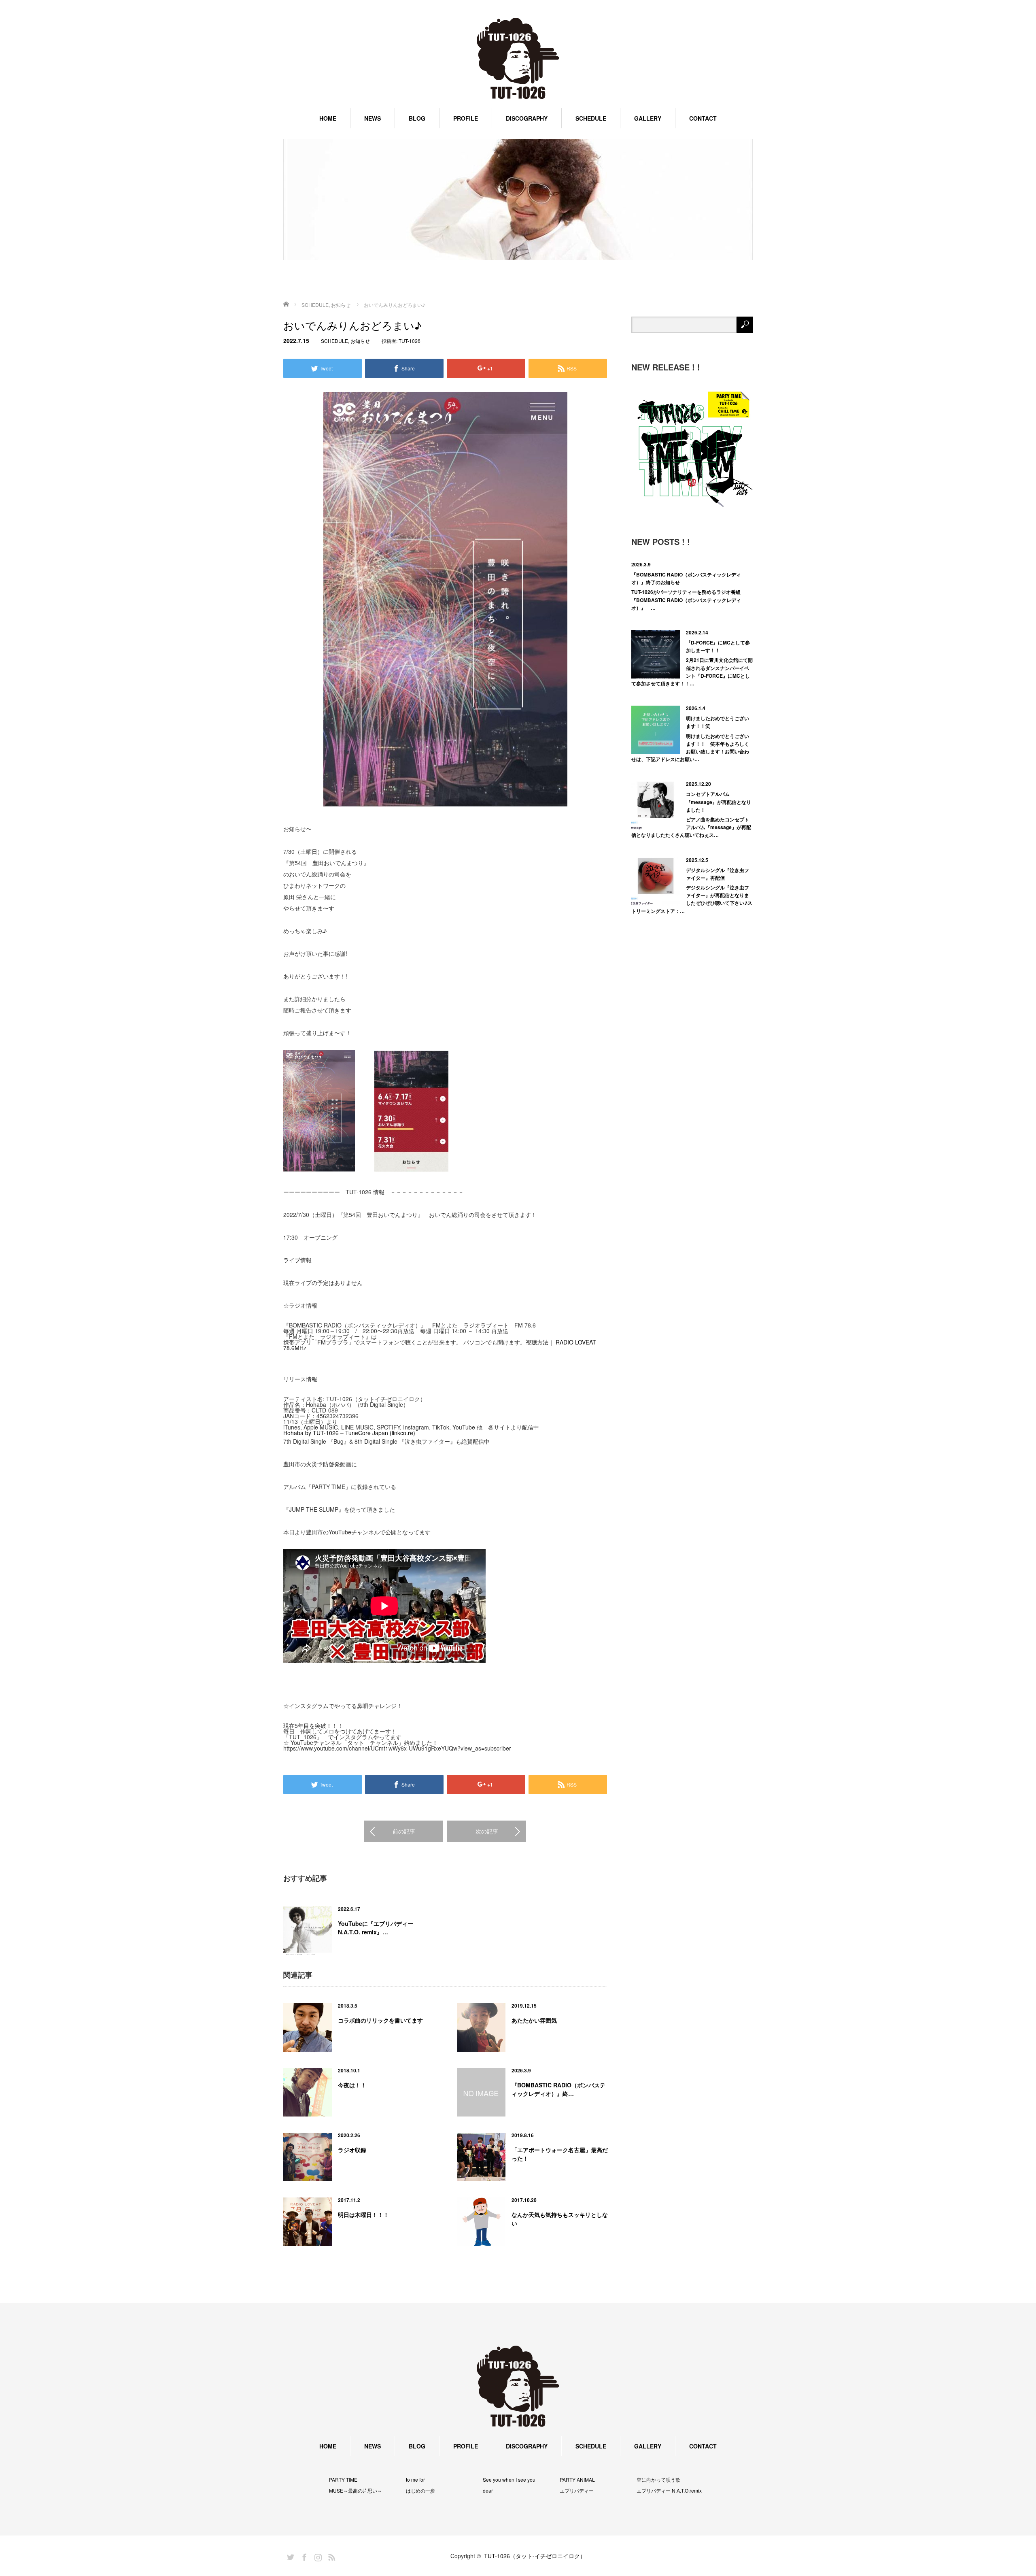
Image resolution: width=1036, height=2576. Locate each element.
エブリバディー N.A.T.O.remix (669, 2491)
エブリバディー (577, 2491)
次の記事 (487, 1831)
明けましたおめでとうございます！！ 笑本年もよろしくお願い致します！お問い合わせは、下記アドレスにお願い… (690, 748)
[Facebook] (303, 2556)
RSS (331, 2556)
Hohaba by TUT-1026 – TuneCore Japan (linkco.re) (349, 1433)
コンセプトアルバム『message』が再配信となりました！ (719, 802)
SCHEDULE (591, 118)
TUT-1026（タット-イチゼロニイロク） (535, 2556)
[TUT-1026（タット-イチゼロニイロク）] (518, 59)
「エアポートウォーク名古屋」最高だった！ (560, 2154)
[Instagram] (317, 2556)
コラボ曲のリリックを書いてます (380, 2020)
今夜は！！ (352, 2085)
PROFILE (466, 118)
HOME (328, 118)
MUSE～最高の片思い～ (356, 2491)
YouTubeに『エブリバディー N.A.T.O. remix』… (376, 1928)
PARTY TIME (343, 2480)
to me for (415, 2480)
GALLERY (648, 118)
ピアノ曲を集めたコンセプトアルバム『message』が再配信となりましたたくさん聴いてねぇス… (691, 827)
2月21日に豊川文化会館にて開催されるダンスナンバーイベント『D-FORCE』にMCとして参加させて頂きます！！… (692, 672)
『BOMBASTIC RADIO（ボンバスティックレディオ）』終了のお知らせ (686, 578)
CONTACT (703, 118)
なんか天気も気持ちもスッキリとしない (560, 2219)
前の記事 (404, 1831)
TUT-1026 (410, 341)
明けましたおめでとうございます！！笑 (718, 722)
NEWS (373, 118)
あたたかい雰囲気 (534, 2020)
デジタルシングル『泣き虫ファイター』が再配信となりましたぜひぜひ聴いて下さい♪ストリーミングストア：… (692, 899)
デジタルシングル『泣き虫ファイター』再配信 (718, 874)
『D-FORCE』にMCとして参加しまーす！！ (718, 646)
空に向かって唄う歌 (658, 2480)
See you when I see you (509, 2480)
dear (488, 2491)
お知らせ (360, 341)
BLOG (417, 118)
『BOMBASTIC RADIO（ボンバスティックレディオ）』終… (558, 2089)
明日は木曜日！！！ (363, 2214)
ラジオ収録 (352, 2150)
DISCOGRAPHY (527, 118)
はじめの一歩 (420, 2491)
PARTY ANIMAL (577, 2480)
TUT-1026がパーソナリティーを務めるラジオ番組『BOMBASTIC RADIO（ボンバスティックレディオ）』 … (686, 600)
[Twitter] (289, 2556)
